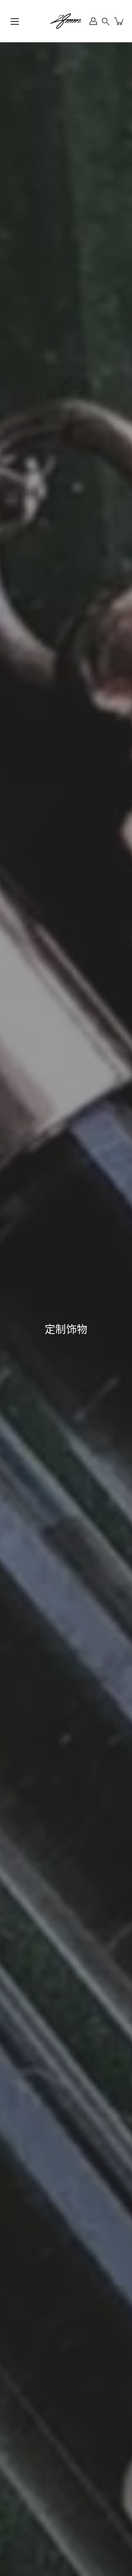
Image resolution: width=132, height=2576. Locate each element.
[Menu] (15, 21)
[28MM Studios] (66, 21)
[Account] (93, 21)
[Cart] (119, 21)
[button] (106, 21)
